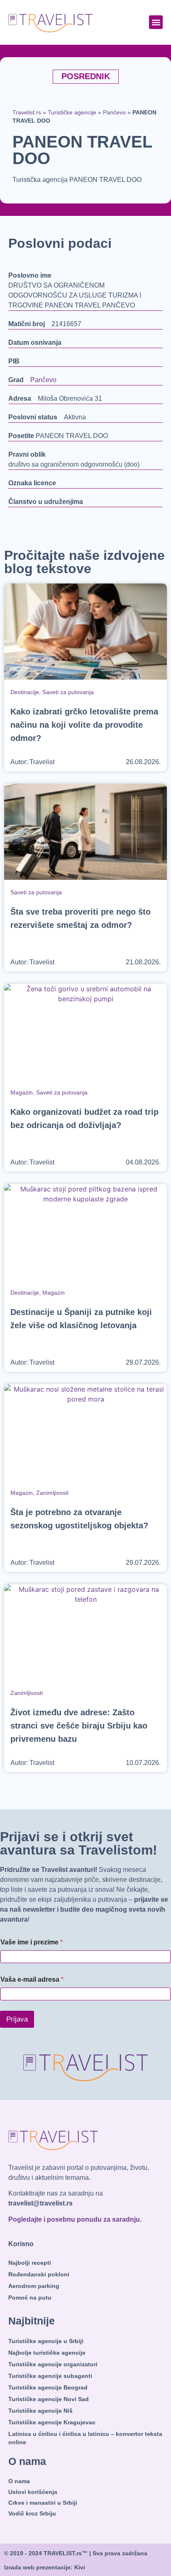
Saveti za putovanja (68, 692)
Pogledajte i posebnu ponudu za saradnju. (75, 2219)
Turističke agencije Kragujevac (52, 2422)
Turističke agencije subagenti (50, 2376)
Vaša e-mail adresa (32, 1979)
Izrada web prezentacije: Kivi (45, 2567)
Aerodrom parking (34, 2286)
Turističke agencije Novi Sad (49, 2399)
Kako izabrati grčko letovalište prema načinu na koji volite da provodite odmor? (84, 725)
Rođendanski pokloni (39, 2274)
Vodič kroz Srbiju (32, 2513)
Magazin (22, 1092)
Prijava (17, 2019)
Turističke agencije (72, 113)
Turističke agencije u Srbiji (46, 2341)
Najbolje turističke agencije (47, 2353)
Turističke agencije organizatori (53, 2364)
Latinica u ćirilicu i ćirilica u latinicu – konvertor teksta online (85, 2438)
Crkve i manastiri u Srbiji (43, 2503)
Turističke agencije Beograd (48, 2387)
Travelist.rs (27, 113)
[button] (156, 22)
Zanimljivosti (52, 1493)
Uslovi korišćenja (33, 2492)
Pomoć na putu (30, 2298)
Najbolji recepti (30, 2263)
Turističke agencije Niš (40, 2411)
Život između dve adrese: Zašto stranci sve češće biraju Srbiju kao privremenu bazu (79, 1726)
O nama (19, 2481)
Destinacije (25, 692)
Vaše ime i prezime (32, 1942)
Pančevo (114, 113)
